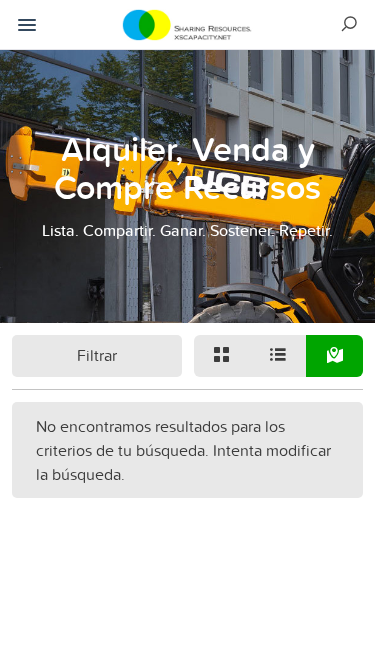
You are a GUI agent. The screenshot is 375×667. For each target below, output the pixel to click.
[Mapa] (334, 356)
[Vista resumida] (222, 356)
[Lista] (278, 356)
